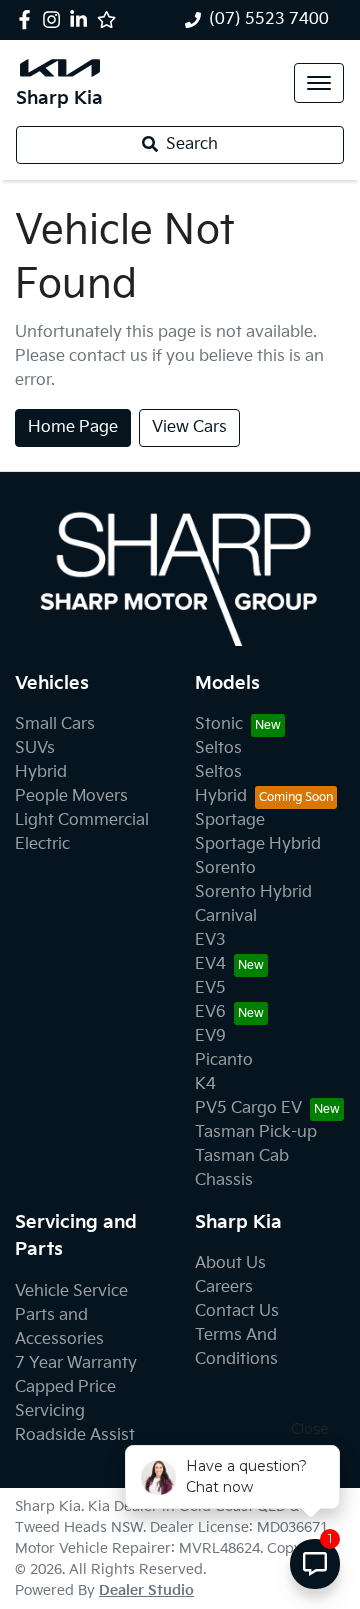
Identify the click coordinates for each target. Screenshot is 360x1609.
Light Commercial (82, 820)
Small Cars (55, 724)
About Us (230, 1263)
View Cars (189, 427)
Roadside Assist (75, 1435)
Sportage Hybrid (258, 844)
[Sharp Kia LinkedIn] (82, 19)
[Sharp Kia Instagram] (55, 19)
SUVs (35, 748)
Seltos (218, 748)
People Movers (71, 796)
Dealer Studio (146, 1590)
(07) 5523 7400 (269, 19)
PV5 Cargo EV (248, 1108)
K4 (205, 1084)
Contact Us (237, 1311)
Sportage (230, 820)
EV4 (210, 964)
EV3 (210, 940)
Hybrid (41, 772)
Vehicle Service (71, 1291)
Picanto (224, 1060)
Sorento (225, 868)
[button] (319, 83)
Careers (224, 1287)
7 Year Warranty (76, 1363)
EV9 (210, 1036)
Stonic (219, 724)
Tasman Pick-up (256, 1132)
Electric (42, 844)
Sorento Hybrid (253, 892)
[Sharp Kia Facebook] (28, 19)
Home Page (73, 427)
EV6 (210, 1012)
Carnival (226, 916)
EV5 (210, 988)
